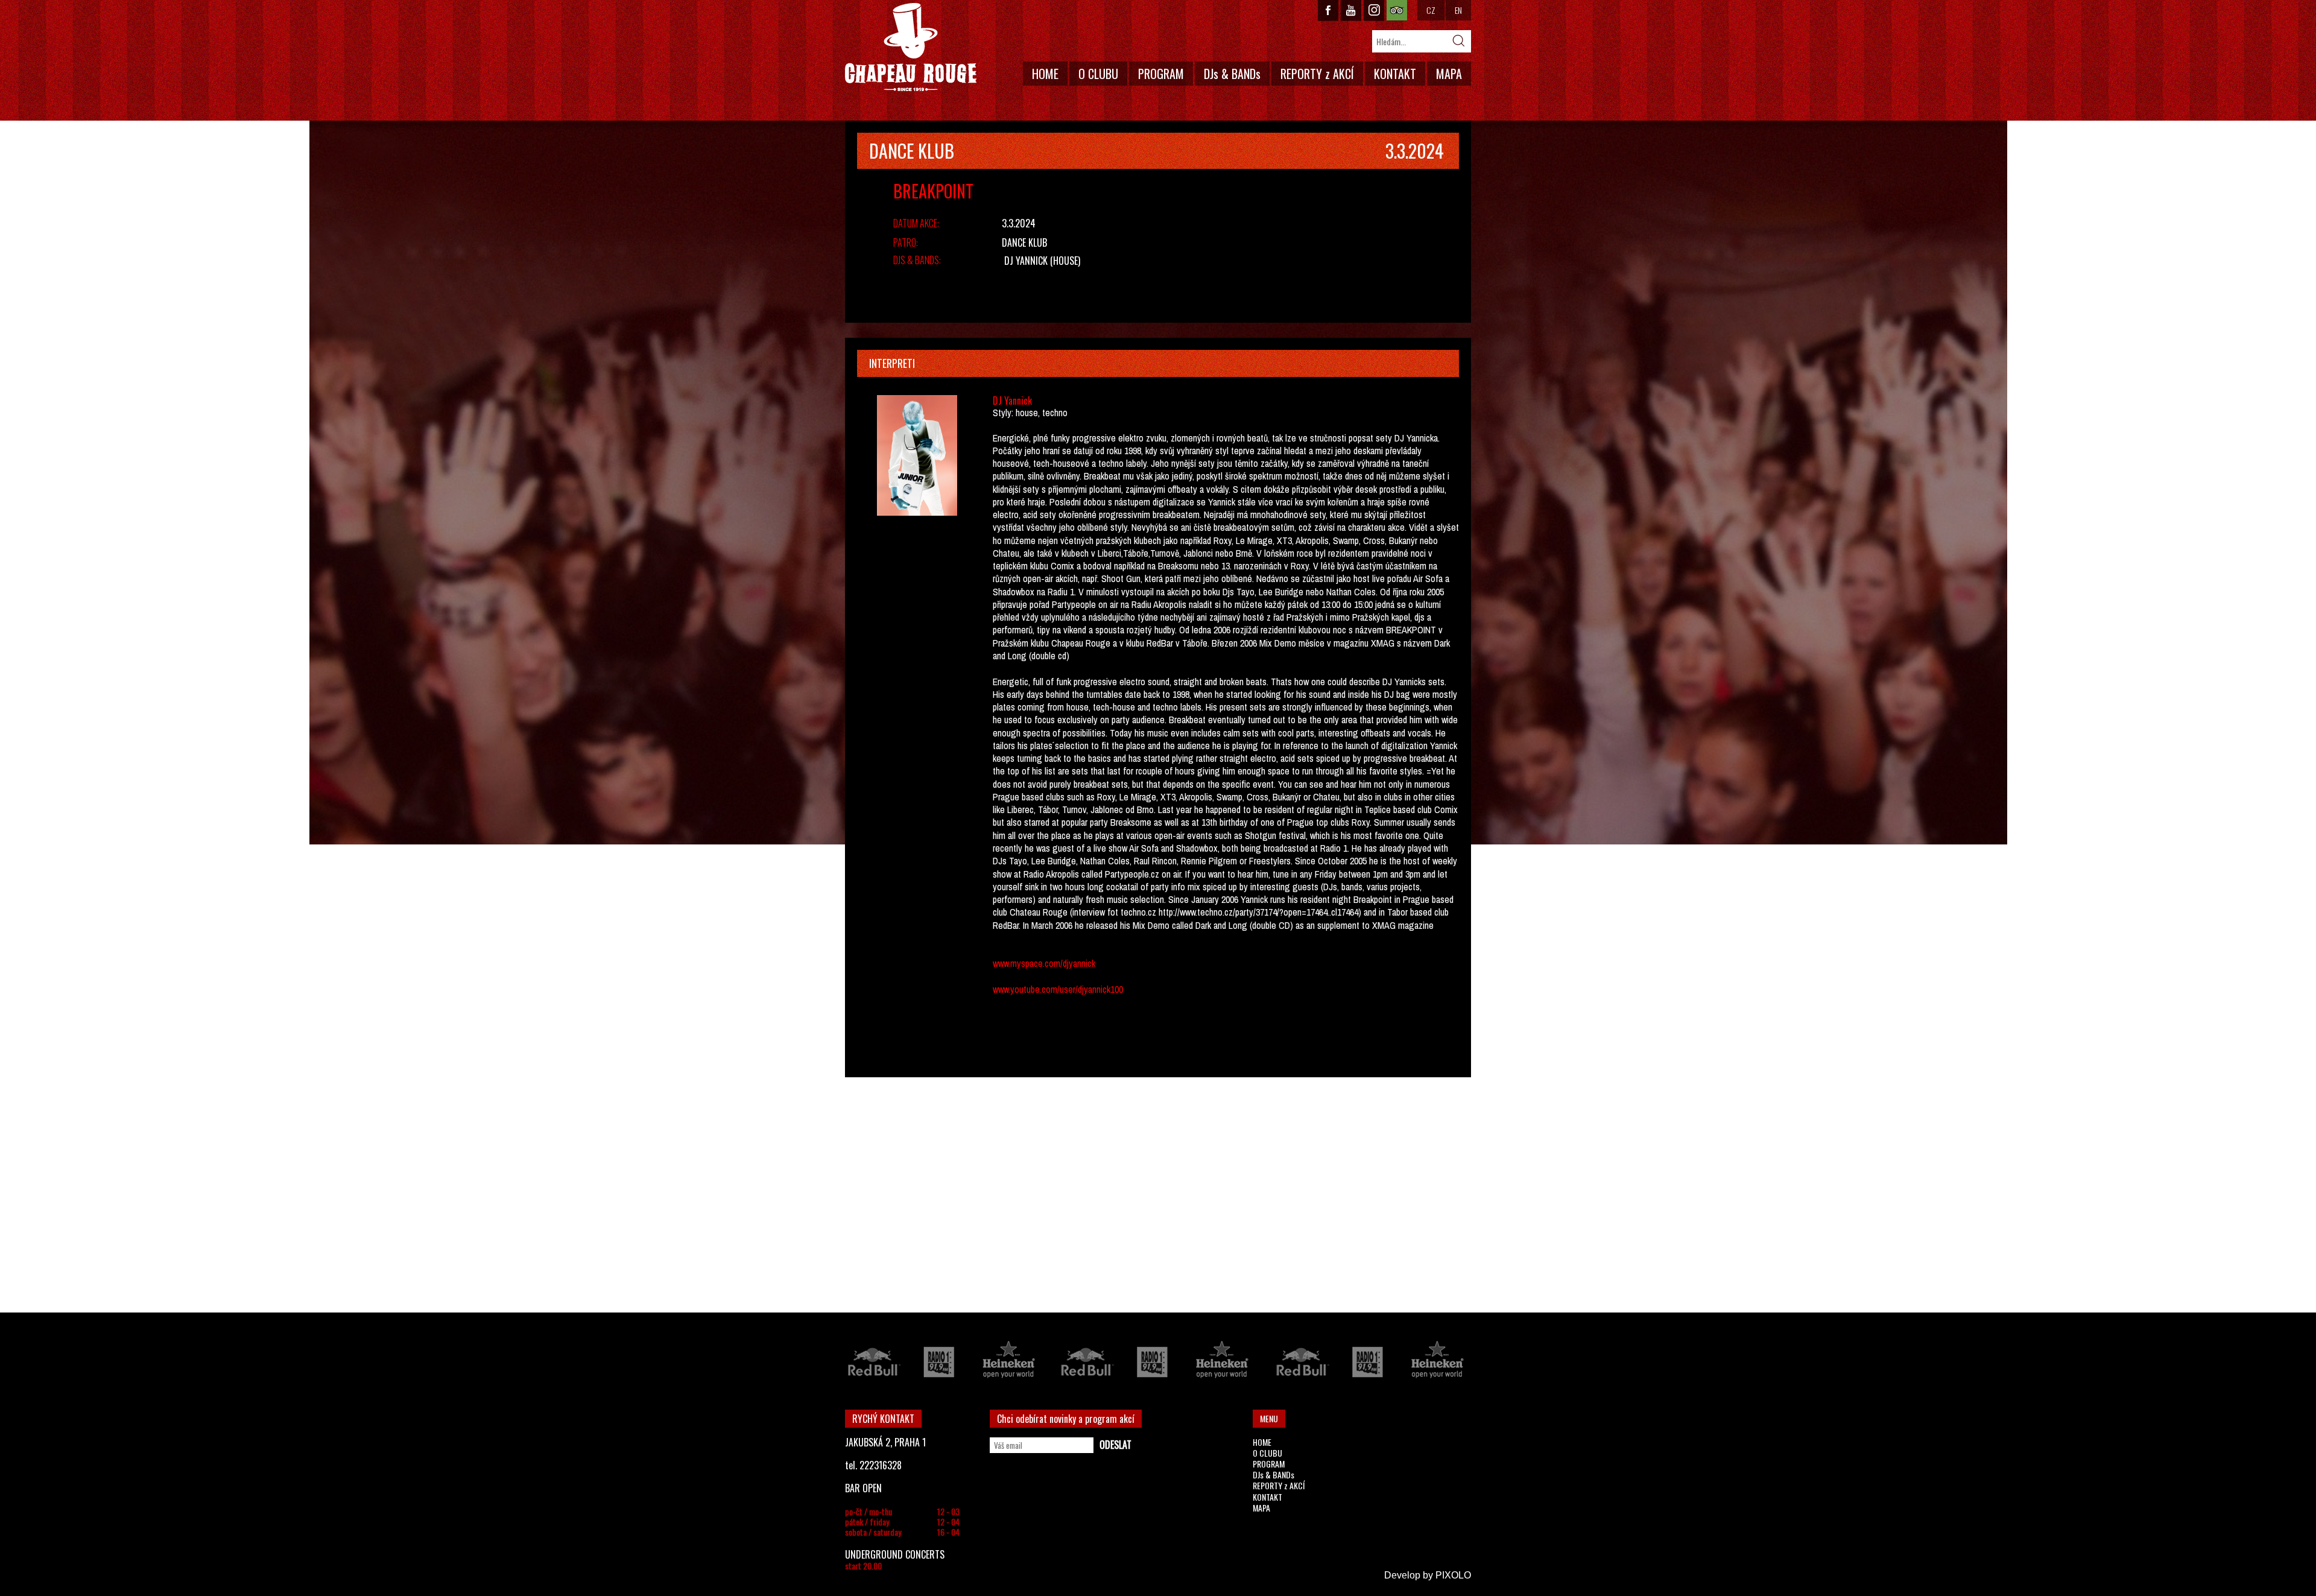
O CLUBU (1098, 74)
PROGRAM (1161, 74)
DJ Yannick (1026, 261)
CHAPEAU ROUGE (911, 47)
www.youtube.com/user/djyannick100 (1058, 989)
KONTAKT (1395, 74)
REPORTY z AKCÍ (1317, 74)
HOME (1045, 74)
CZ (1431, 10)
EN (1458, 10)
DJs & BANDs (1232, 74)
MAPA (1449, 74)
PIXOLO (1453, 1575)
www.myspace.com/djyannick (1044, 963)
